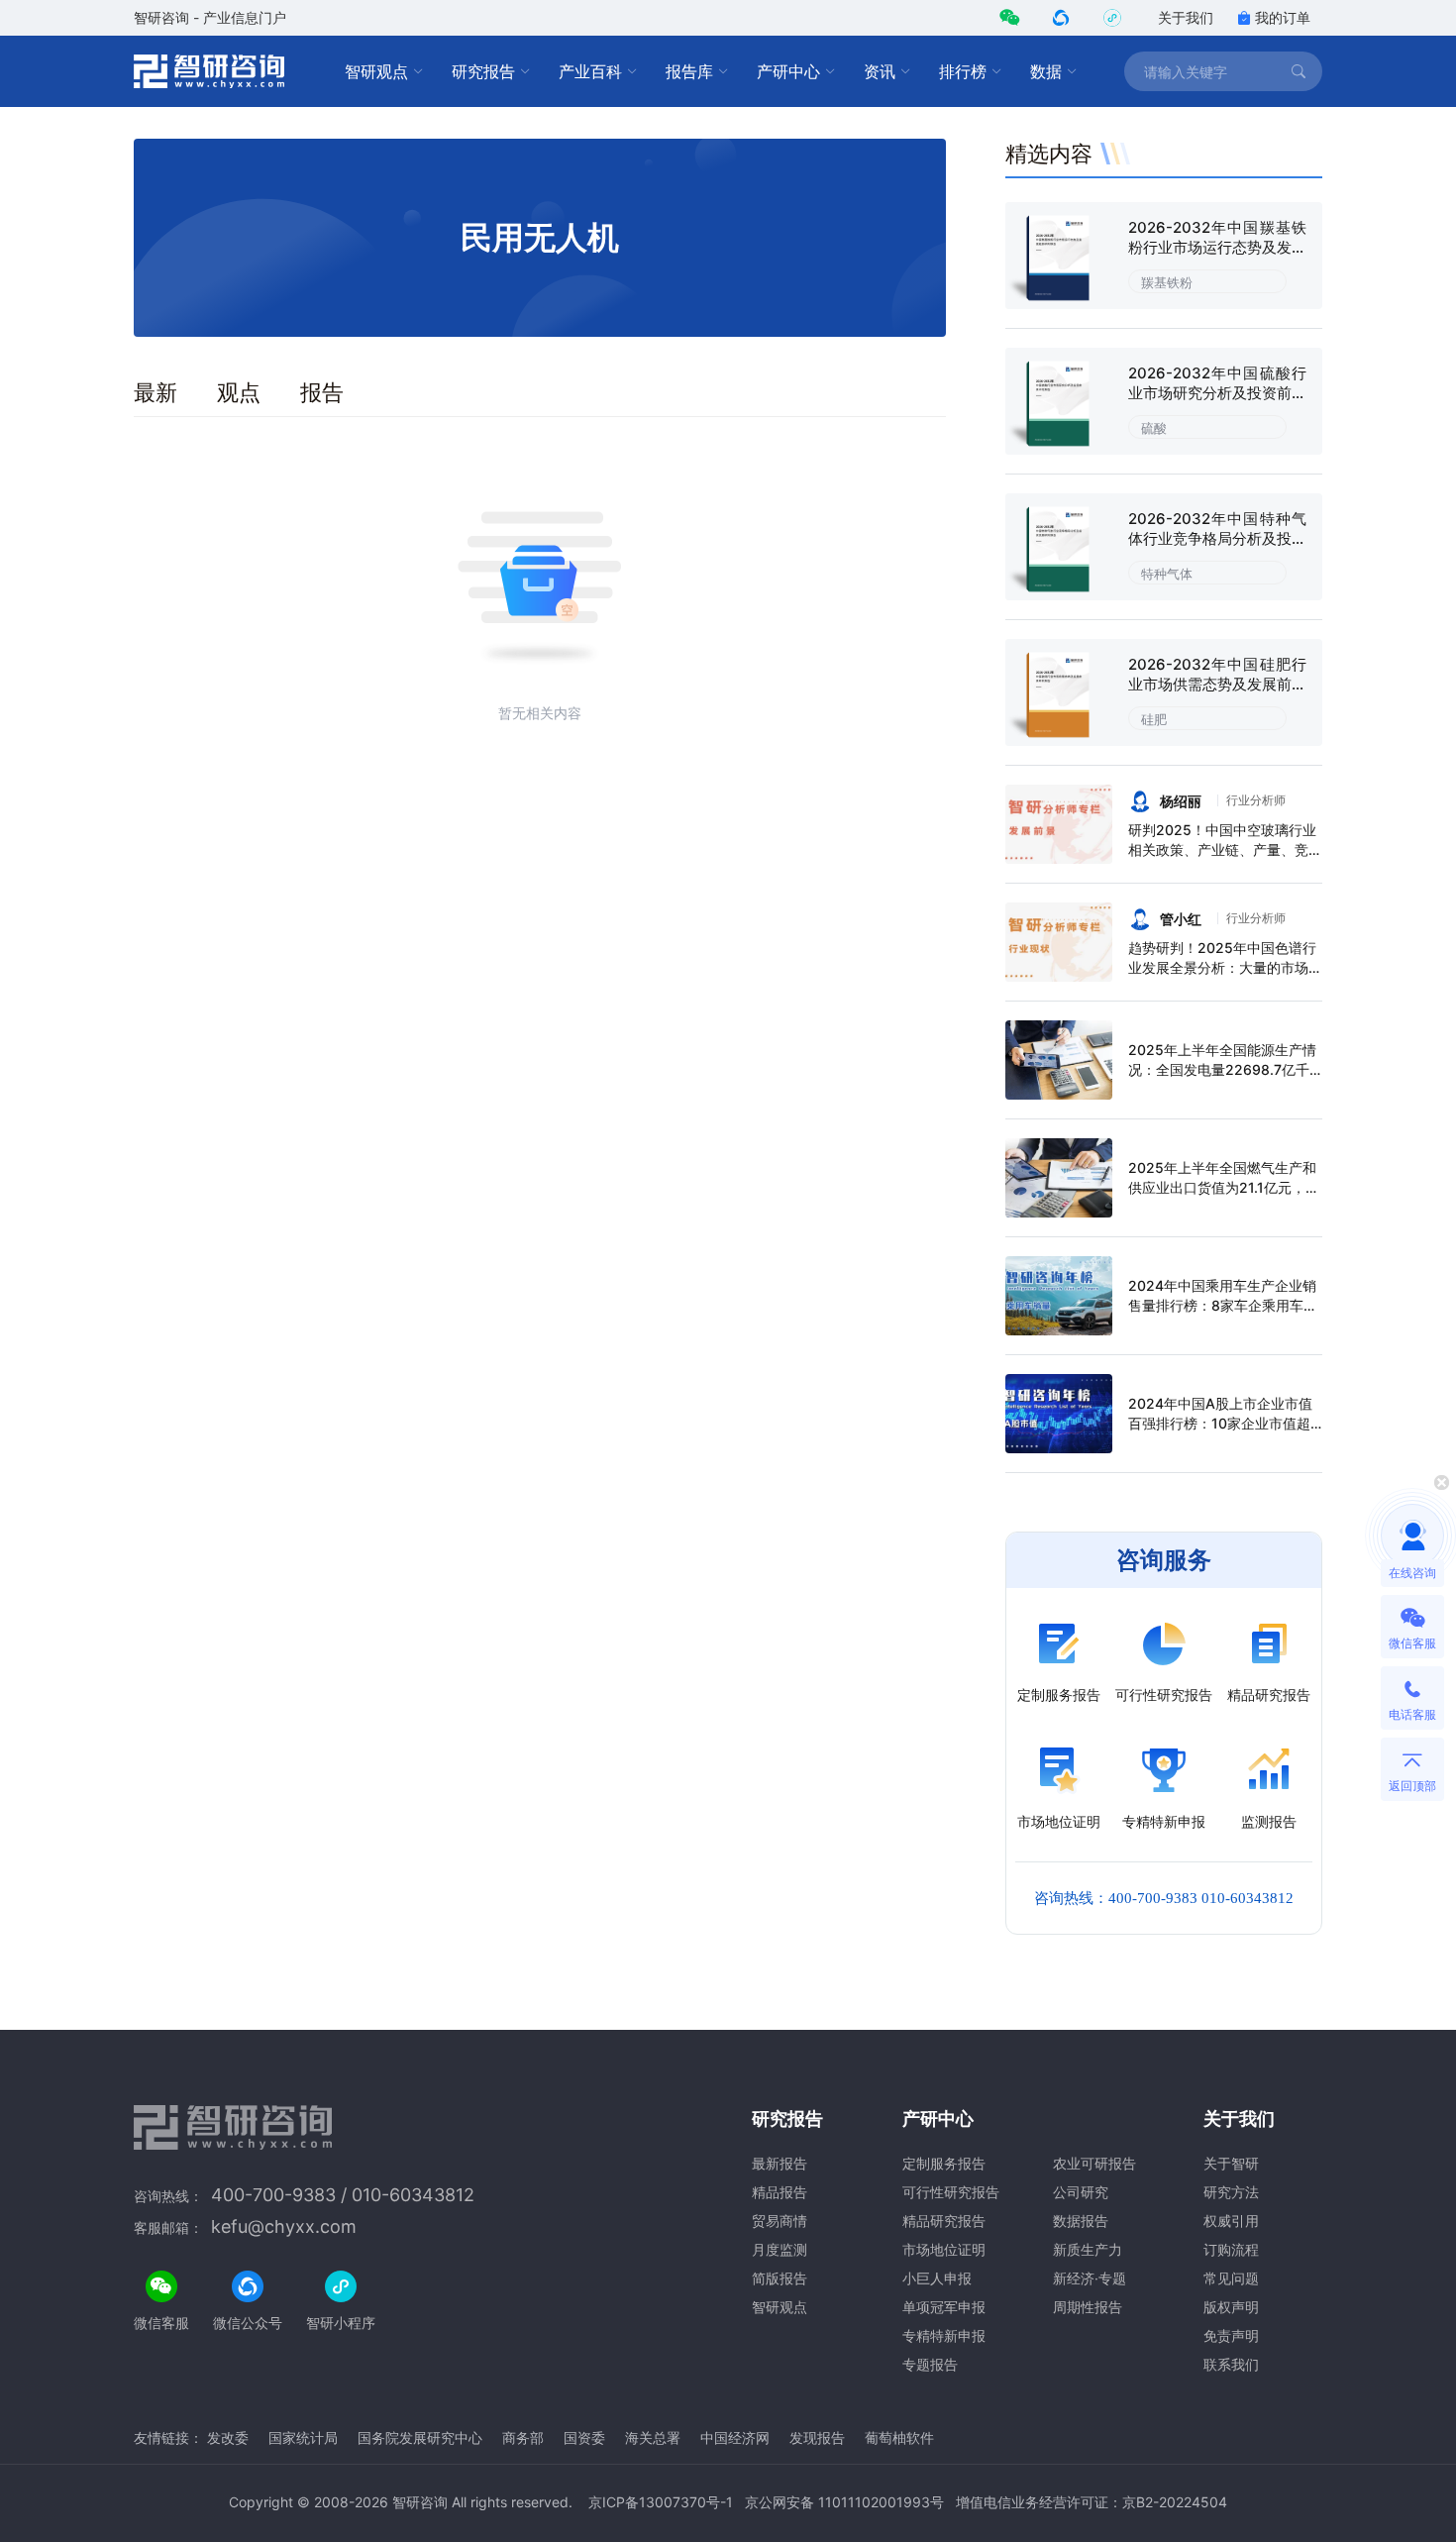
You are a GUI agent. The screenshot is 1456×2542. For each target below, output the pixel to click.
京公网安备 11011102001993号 (844, 2502)
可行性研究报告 (951, 2192)
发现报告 (817, 2437)
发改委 (228, 2437)
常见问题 (1231, 2278)
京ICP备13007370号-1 (661, 2502)
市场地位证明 (944, 2249)
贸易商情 (780, 2221)
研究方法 (1231, 2192)
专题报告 (930, 2364)
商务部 (523, 2437)
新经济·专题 (1090, 2278)
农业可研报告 (1094, 2163)
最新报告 (780, 2163)
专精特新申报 (944, 2335)
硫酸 (1154, 428)
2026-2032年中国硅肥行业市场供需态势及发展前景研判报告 (1217, 684)
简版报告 (780, 2278)
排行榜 (963, 71)
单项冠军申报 (944, 2307)
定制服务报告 (944, 2163)
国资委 (584, 2437)
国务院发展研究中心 (420, 2437)
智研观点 (376, 71)
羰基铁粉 (1167, 282)
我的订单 (1283, 17)
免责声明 (1231, 2335)
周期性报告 (1088, 2307)
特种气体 (1167, 574)
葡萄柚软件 (899, 2437)
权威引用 (1231, 2221)
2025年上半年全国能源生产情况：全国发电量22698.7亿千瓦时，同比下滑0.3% (1222, 1069)
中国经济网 (735, 2437)
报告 (322, 392)
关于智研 (1231, 2163)
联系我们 (1231, 2364)
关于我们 (1186, 17)
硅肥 (1154, 719)
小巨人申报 (937, 2278)
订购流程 (1231, 2249)
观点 (239, 392)
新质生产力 (1088, 2249)
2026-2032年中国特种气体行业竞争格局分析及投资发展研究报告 (1217, 538)
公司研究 (1081, 2192)
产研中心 (788, 71)
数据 (1046, 71)
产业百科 (590, 71)
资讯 (880, 71)
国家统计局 (303, 2437)
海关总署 (653, 2437)
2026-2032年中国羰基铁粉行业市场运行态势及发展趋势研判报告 (1217, 247)
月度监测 (780, 2249)
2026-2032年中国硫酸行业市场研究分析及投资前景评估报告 (1217, 393)
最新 (156, 392)
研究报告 (483, 71)
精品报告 (780, 2192)
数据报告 (1081, 2221)
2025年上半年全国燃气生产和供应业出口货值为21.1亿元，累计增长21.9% (1224, 1187)
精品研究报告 (944, 2221)
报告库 (689, 71)
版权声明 (1231, 2307)
